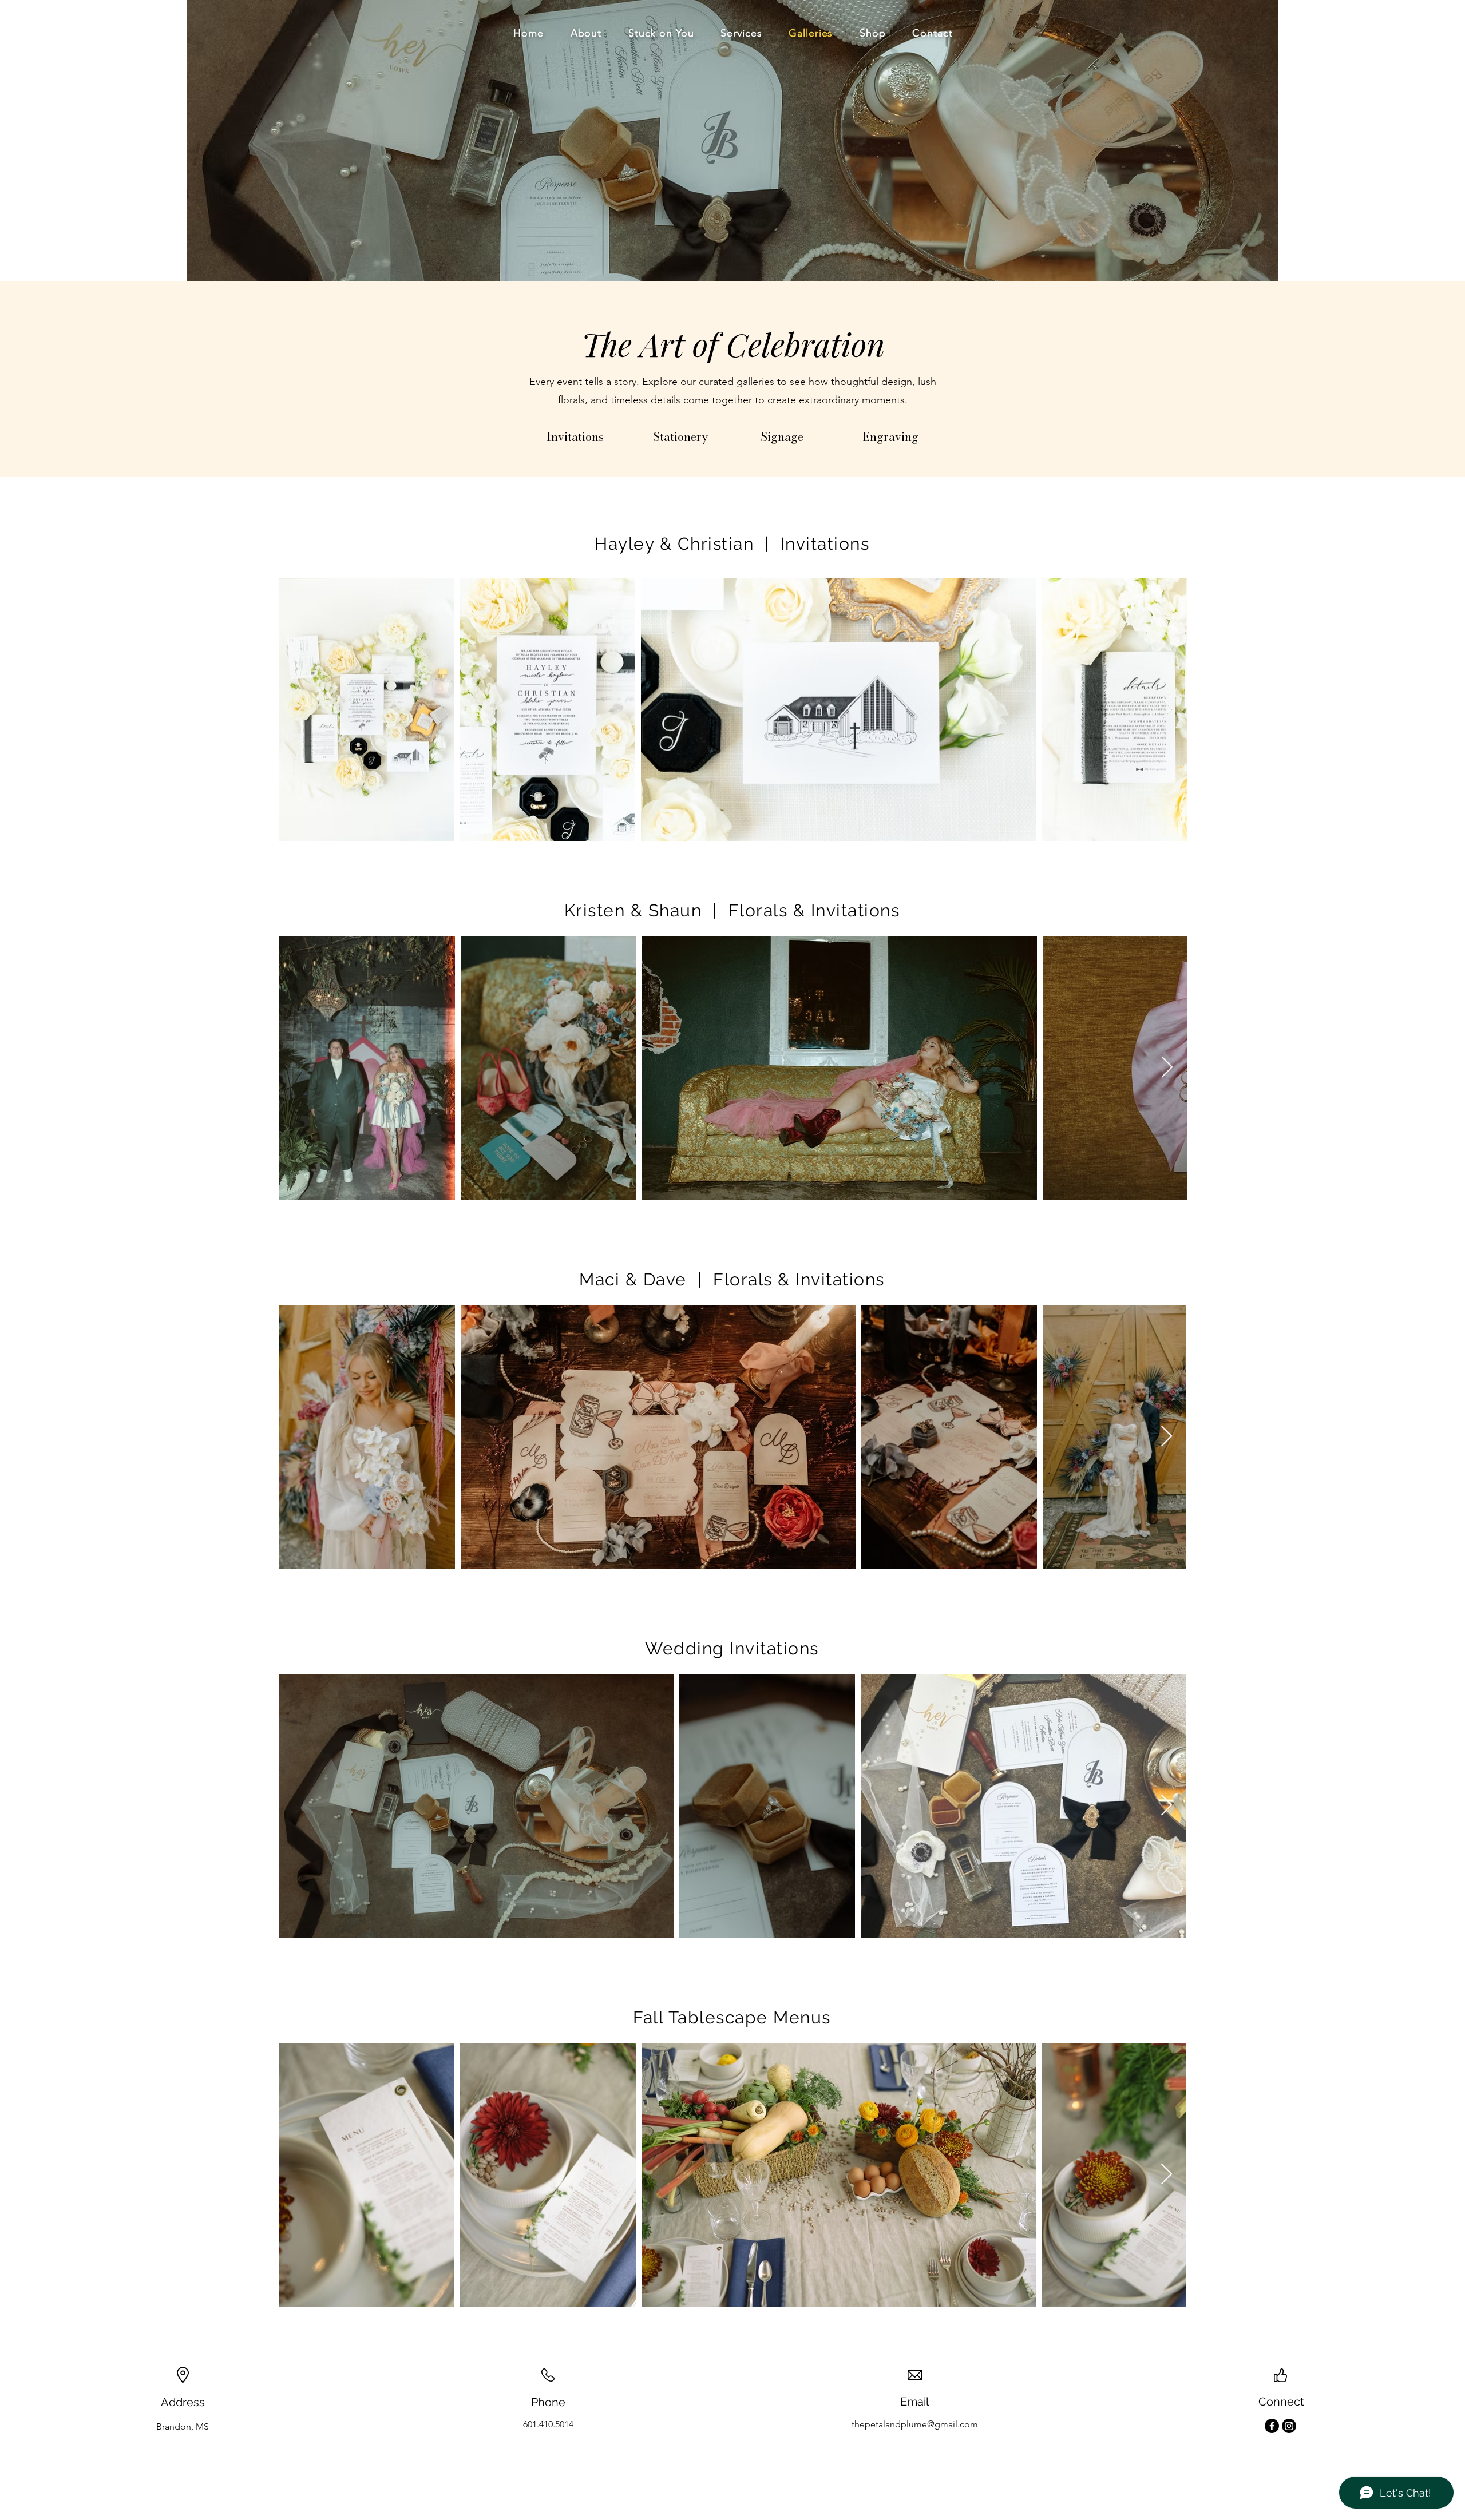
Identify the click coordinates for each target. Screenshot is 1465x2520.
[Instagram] (1289, 2426)
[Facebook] (1272, 2426)
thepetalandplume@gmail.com (915, 2424)
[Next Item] (1167, 709)
